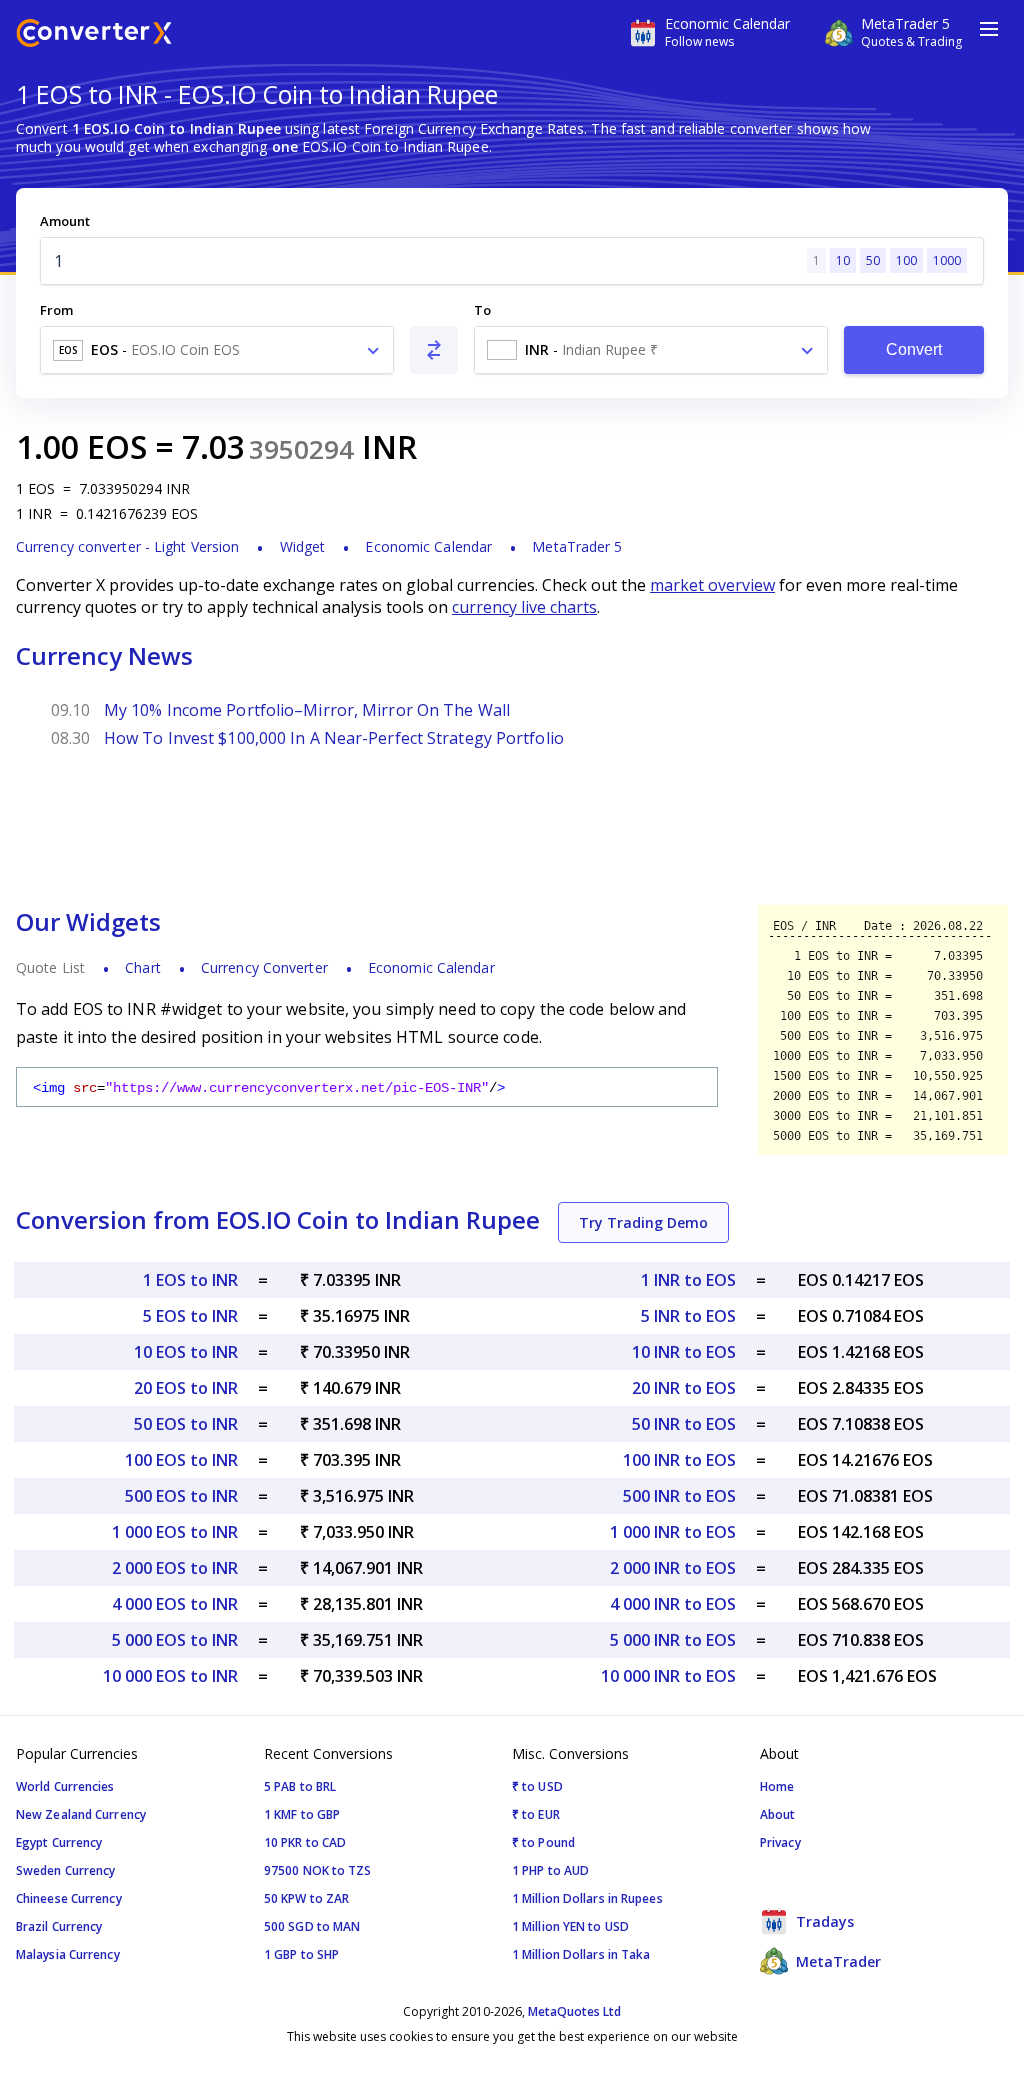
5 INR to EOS (688, 1316)
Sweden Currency (66, 1870)
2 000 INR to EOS (673, 1568)
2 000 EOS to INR (175, 1568)
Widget (303, 546)
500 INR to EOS (679, 1496)
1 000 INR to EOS (673, 1532)
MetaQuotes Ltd (574, 2011)
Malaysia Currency (68, 1954)
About (778, 1814)
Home (777, 1786)
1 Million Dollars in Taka (581, 1954)
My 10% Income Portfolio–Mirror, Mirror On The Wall (307, 710)
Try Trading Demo (643, 1222)
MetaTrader (836, 1961)
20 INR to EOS (684, 1388)
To (482, 310)
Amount (65, 221)
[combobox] (217, 350)
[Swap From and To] (434, 350)
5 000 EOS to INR (175, 1640)
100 (906, 260)
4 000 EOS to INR (175, 1604)
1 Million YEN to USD (570, 1926)
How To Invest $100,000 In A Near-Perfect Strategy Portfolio (334, 738)
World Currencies (65, 1786)
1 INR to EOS (688, 1280)
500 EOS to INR (181, 1496)
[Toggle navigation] (989, 29)
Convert (914, 349)
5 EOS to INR (190, 1316)
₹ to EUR (536, 1814)
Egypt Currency (59, 1842)
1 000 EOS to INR (175, 1532)
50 (873, 260)
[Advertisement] (512, 834)
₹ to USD (537, 1786)
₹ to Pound (543, 1842)
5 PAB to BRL (300, 1786)
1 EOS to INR (190, 1280)
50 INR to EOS (684, 1424)
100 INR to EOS (679, 1460)
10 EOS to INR (186, 1352)
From (56, 310)
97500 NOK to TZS (318, 1870)
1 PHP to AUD (550, 1870)
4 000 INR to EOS (673, 1604)
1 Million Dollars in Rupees (587, 1898)
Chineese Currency (69, 1898)
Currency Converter (264, 967)
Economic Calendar (428, 546)
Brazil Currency (59, 1926)
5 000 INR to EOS (673, 1640)
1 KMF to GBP (302, 1814)
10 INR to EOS (684, 1352)
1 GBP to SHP (301, 1954)
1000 (947, 260)
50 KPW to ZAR (306, 1898)
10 (843, 260)
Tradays (823, 1921)
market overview (712, 585)
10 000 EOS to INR (170, 1676)
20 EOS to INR (186, 1388)
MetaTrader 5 (577, 546)
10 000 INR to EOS (668, 1676)
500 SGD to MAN (312, 1926)
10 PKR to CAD (305, 1842)
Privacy (780, 1842)
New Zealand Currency (81, 1814)
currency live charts (524, 607)
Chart (143, 967)
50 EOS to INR (186, 1424)
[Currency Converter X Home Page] (94, 35)
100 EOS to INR (181, 1460)
